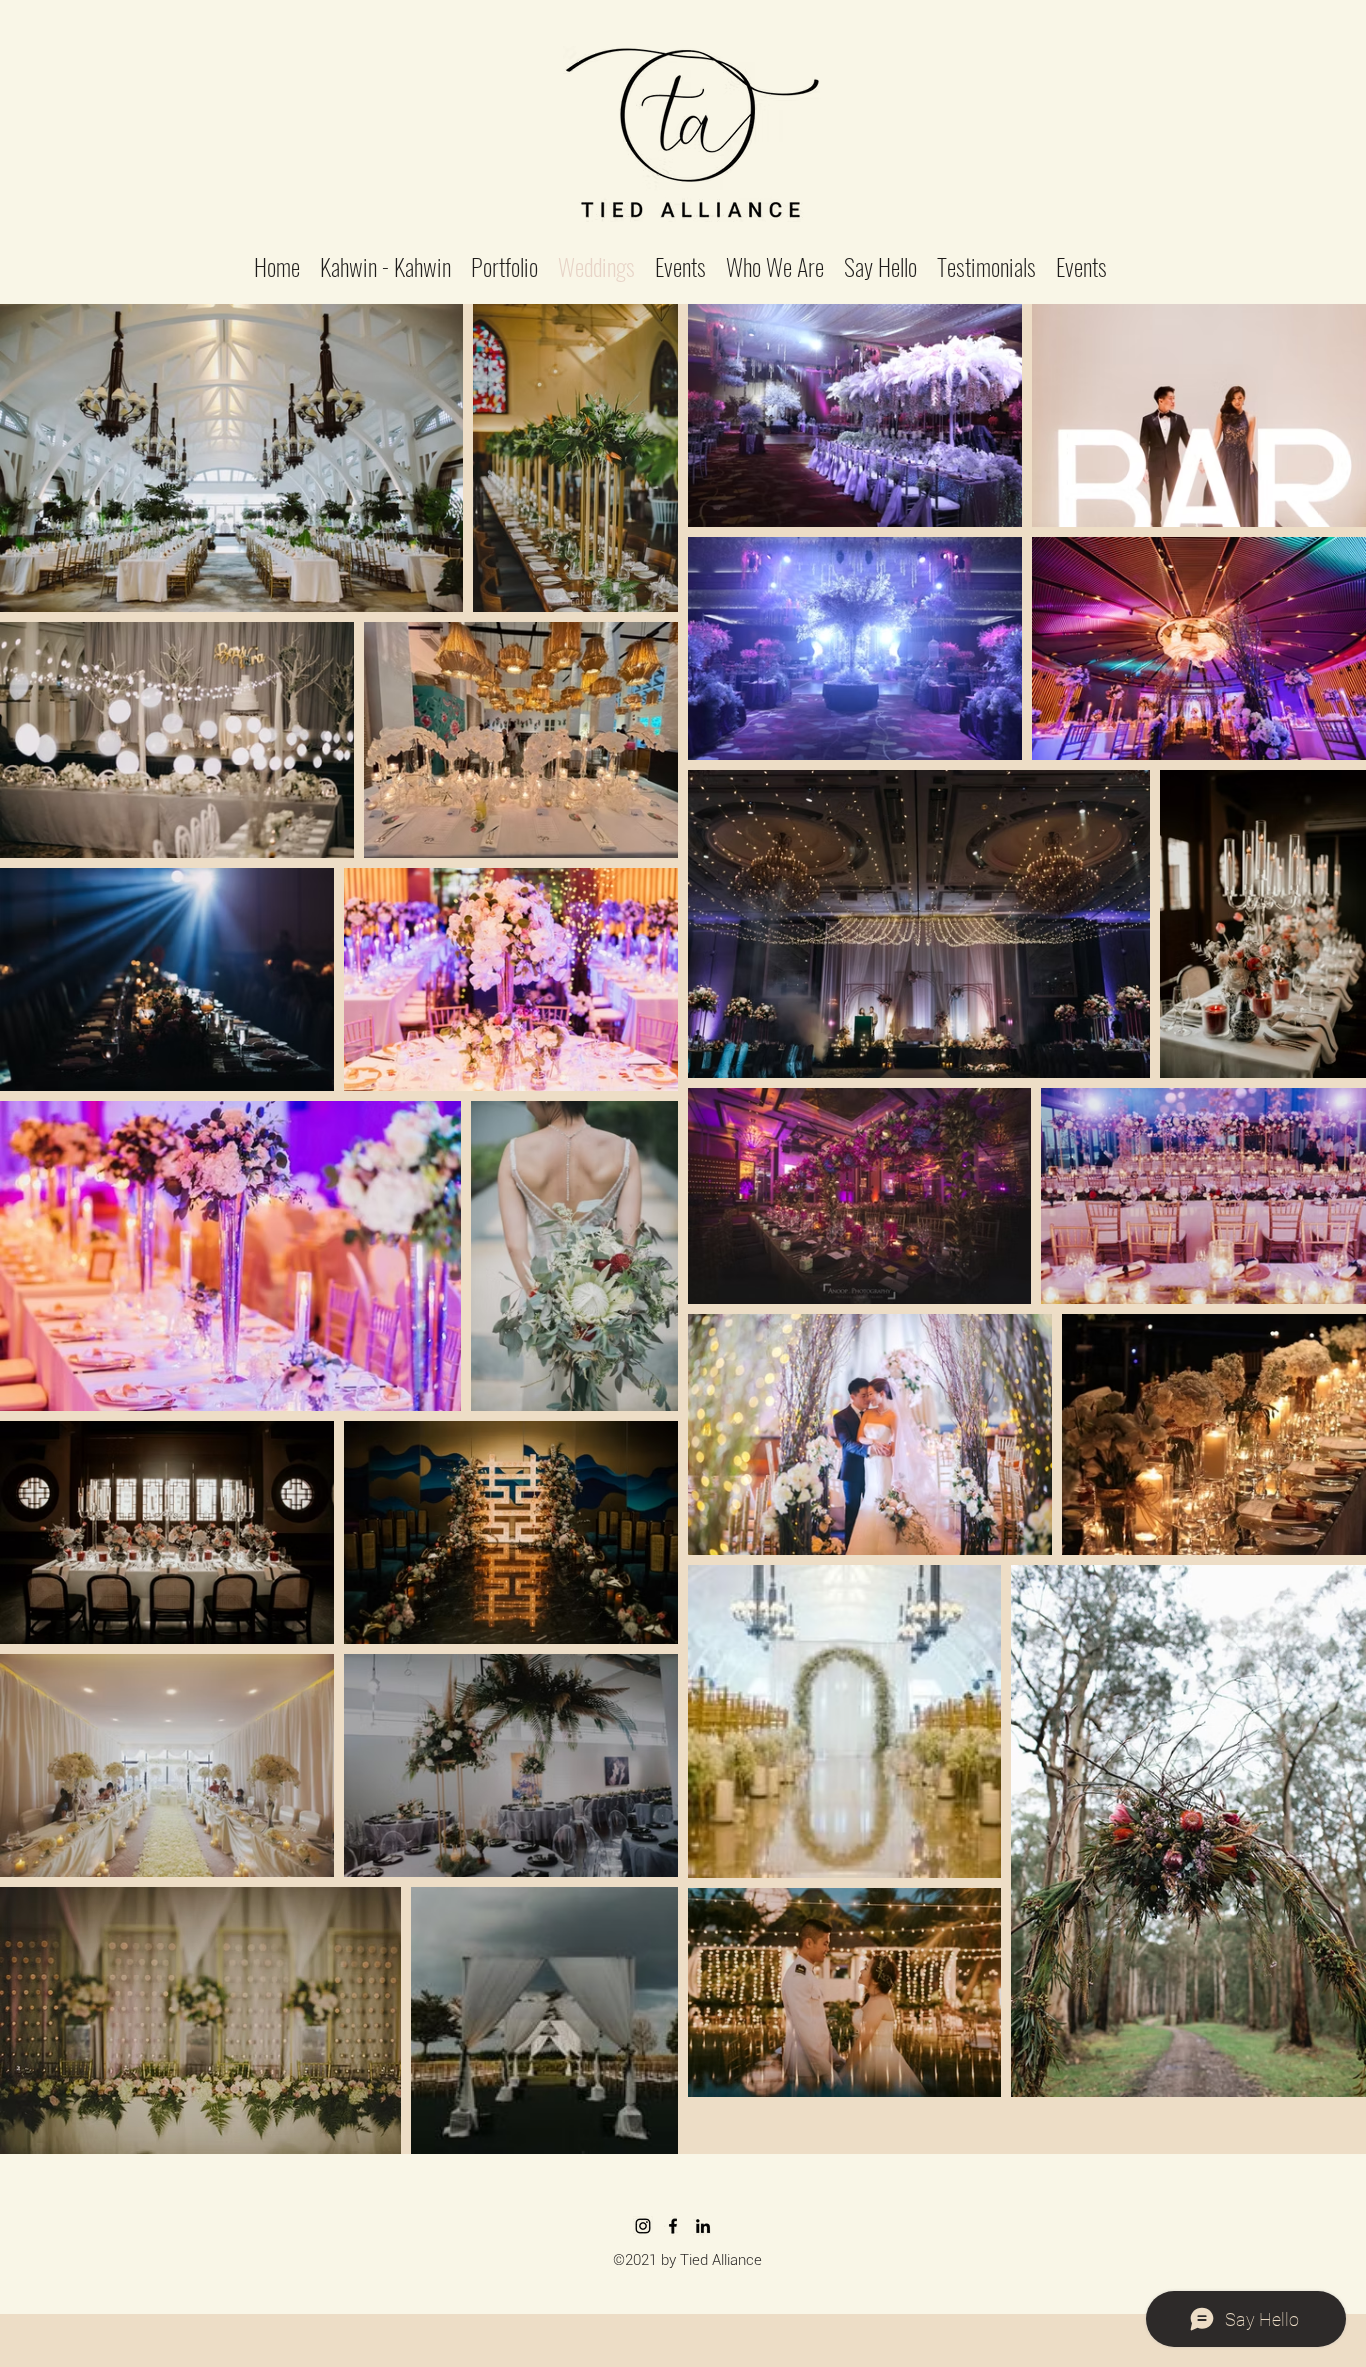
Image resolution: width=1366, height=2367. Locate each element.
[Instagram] (643, 2226)
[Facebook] (673, 2226)
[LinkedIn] (703, 2226)
